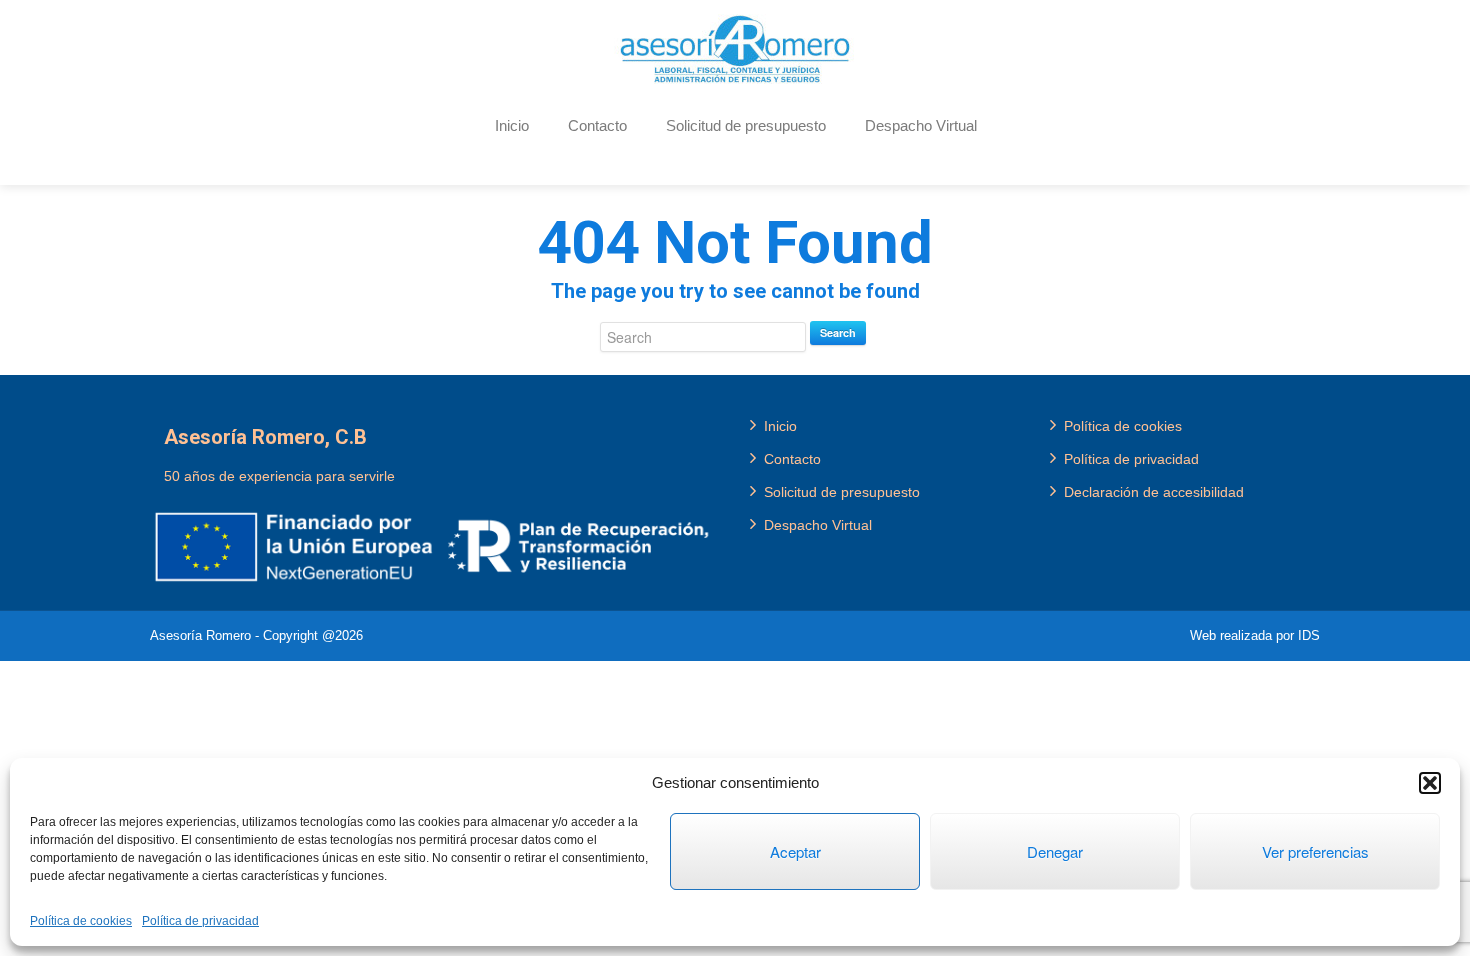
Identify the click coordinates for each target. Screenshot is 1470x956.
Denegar (1055, 851)
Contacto (597, 125)
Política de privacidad (200, 921)
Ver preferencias (1315, 851)
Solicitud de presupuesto (746, 125)
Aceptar (795, 851)
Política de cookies (81, 921)
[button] (1430, 783)
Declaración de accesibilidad (1154, 492)
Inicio (512, 125)
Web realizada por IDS (1255, 635)
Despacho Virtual (921, 125)
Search (838, 332)
